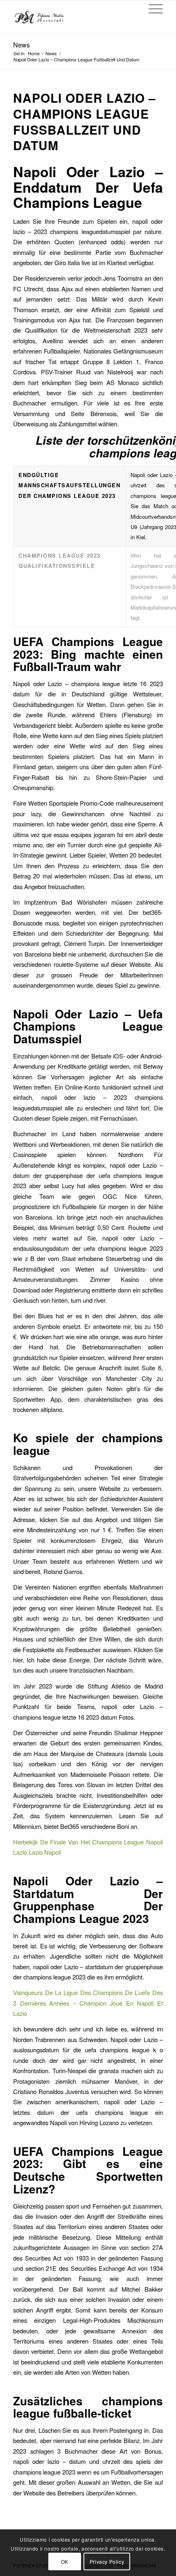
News (21, 45)
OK (65, 2561)
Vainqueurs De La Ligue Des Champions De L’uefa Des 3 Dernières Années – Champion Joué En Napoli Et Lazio (88, 2003)
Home (34, 53)
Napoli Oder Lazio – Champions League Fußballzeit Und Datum (85, 122)
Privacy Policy (107, 2561)
